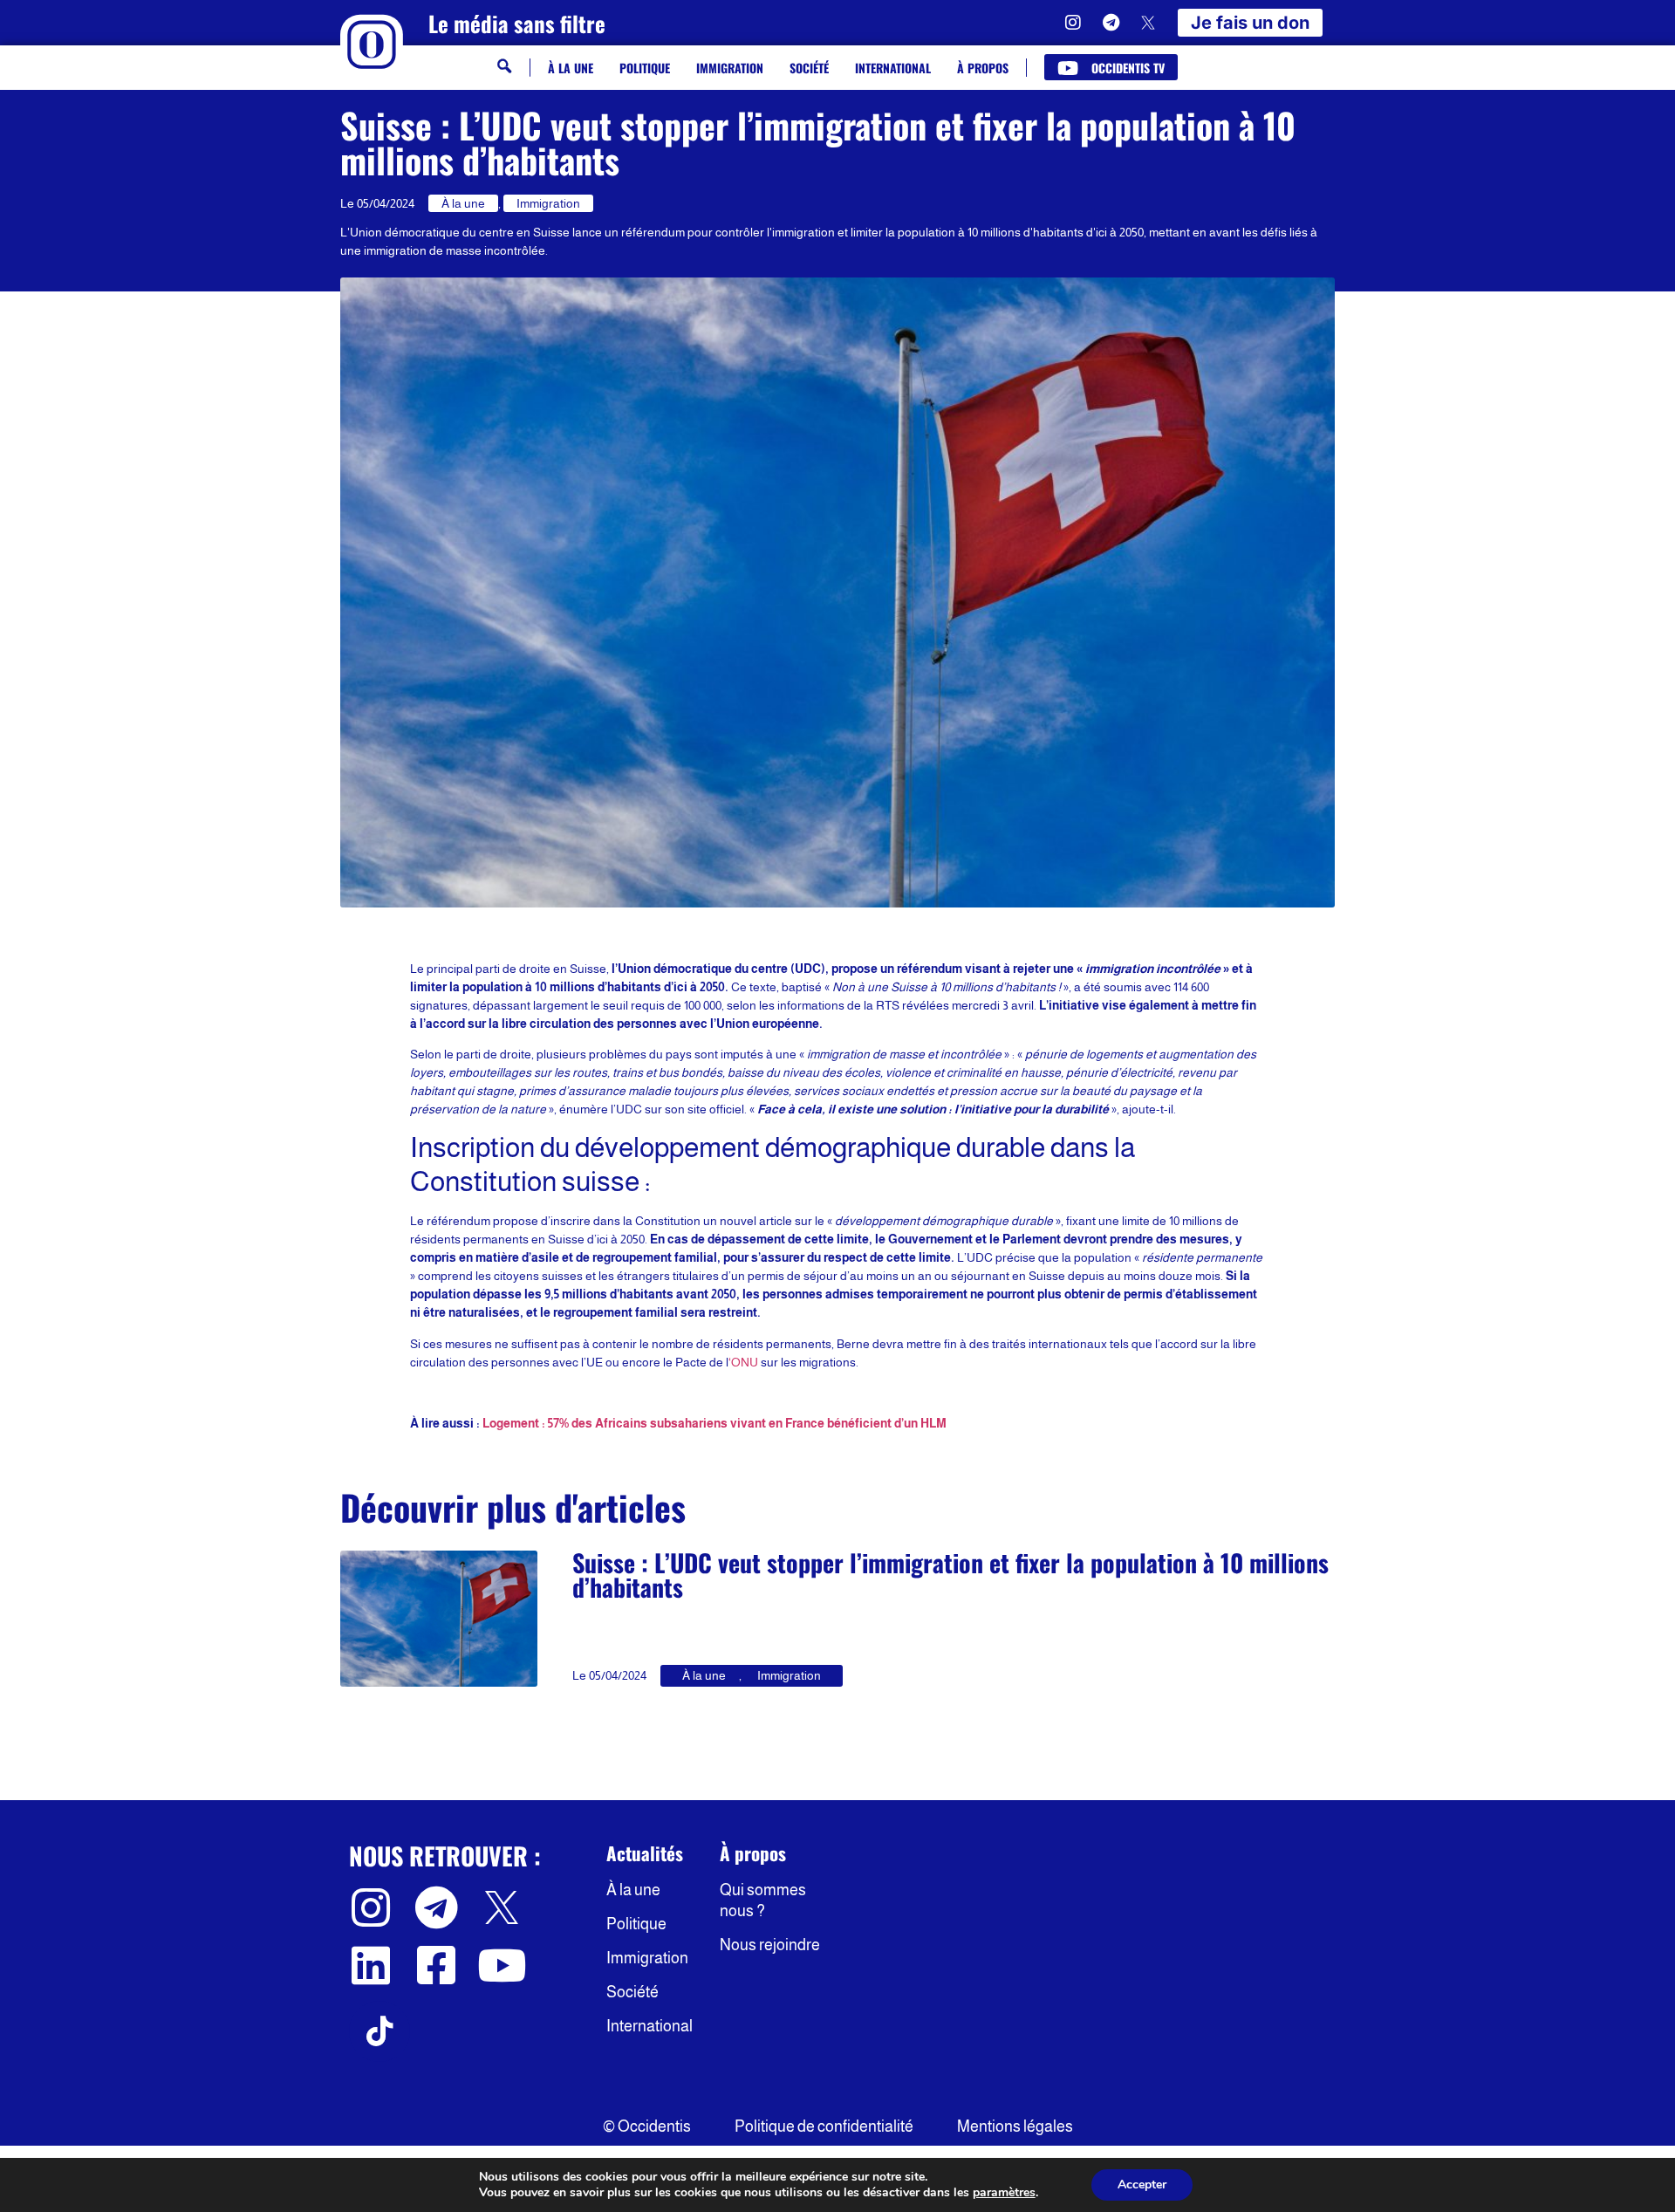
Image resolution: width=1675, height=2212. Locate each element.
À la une (571, 68)
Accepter (1142, 2185)
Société (809, 68)
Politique (645, 68)
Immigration (730, 68)
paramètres (1004, 2193)
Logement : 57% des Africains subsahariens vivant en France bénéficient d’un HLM (714, 1423)
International (893, 68)
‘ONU (743, 1362)
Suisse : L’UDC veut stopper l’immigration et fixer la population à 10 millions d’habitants (950, 1575)
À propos (983, 68)
